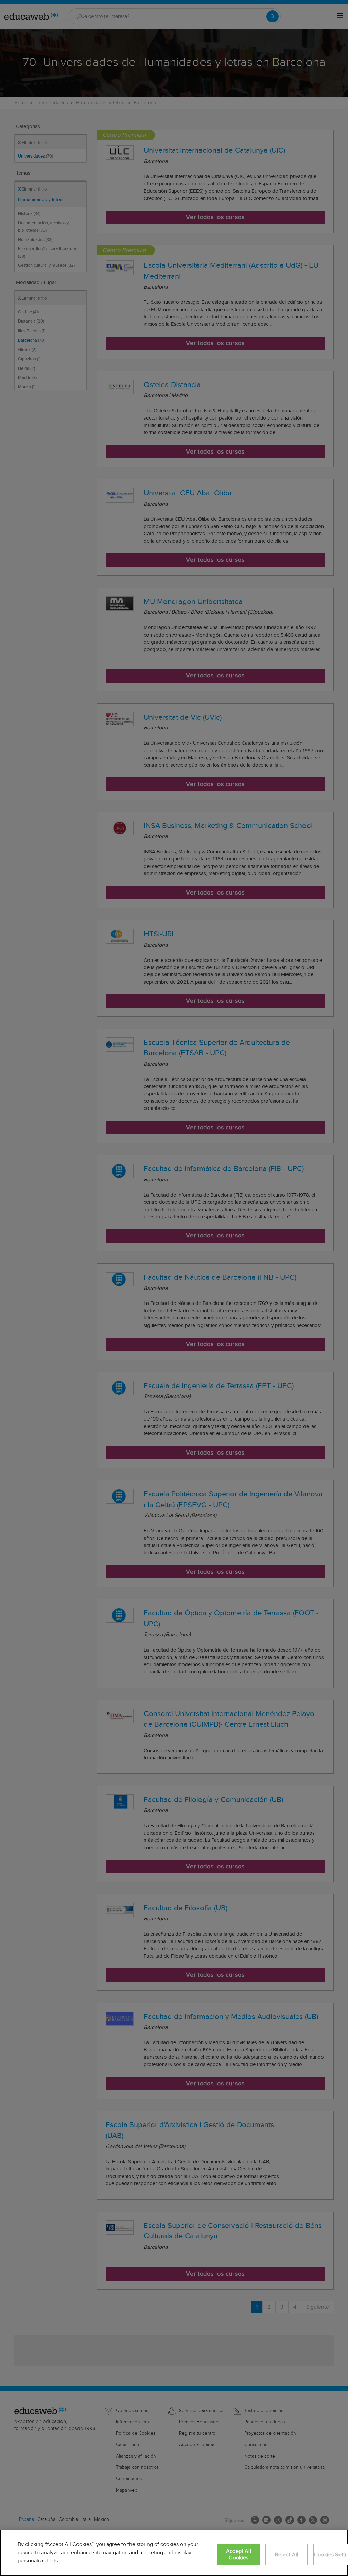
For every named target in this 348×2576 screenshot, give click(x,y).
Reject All (287, 2555)
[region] (174, 2553)
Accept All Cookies (239, 2555)
